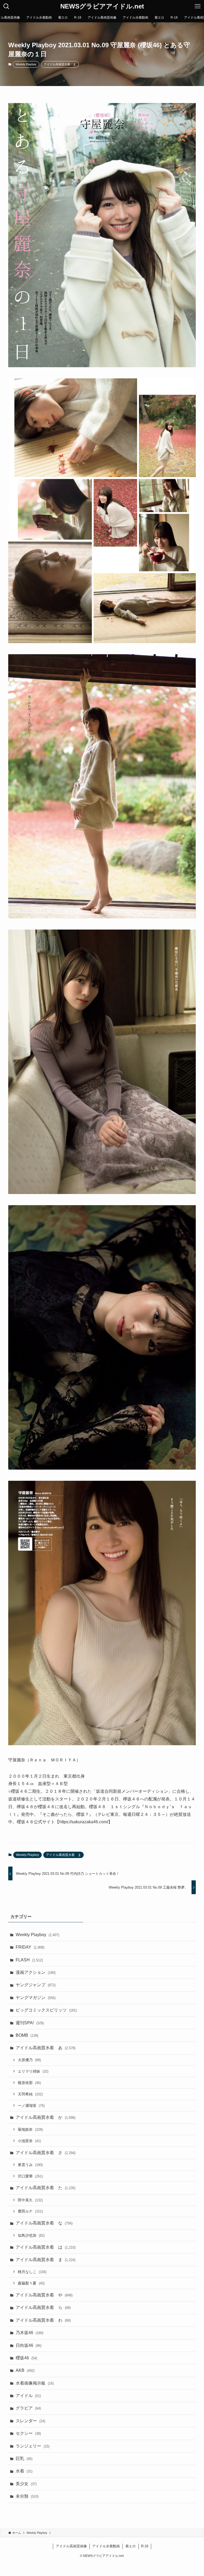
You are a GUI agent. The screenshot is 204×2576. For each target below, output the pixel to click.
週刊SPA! (30, 2023)
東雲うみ (30, 2165)
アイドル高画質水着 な (44, 2223)
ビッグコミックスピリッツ (46, 2010)
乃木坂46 (29, 2333)
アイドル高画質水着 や (44, 2295)
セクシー (28, 2433)
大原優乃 (29, 2060)
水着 (24, 2471)
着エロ (131, 2546)
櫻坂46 (26, 2358)
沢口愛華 (30, 2176)
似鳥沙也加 (31, 2235)
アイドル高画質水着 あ (46, 2048)
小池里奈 (29, 2141)
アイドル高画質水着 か (46, 2117)
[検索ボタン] (6, 6)
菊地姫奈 (30, 2129)
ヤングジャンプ (36, 1985)
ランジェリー (33, 2446)
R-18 (145, 2546)
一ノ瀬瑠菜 (31, 2106)
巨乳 (24, 2459)
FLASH (29, 1960)
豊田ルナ (30, 2211)
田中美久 (30, 2200)
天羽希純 (30, 2094)
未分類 (27, 2496)
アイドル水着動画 (106, 2546)
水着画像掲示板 (35, 2383)
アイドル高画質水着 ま (60, 64)
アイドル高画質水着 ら (43, 2307)
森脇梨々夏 (31, 2283)
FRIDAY (30, 1947)
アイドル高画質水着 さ (46, 2153)
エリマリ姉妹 (33, 2071)
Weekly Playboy (26, 64)
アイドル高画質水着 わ (43, 2320)
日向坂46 (29, 2345)
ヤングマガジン (36, 1998)
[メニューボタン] (198, 6)
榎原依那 (29, 2083)
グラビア (28, 2408)
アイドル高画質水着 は (46, 2247)
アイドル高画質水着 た (46, 2188)
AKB (25, 2370)
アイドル (28, 2396)
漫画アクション (36, 1972)
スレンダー (30, 2421)
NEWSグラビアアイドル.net (102, 6)
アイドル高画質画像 (71, 2546)
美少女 (26, 2484)
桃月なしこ (32, 2272)
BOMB (27, 2035)
